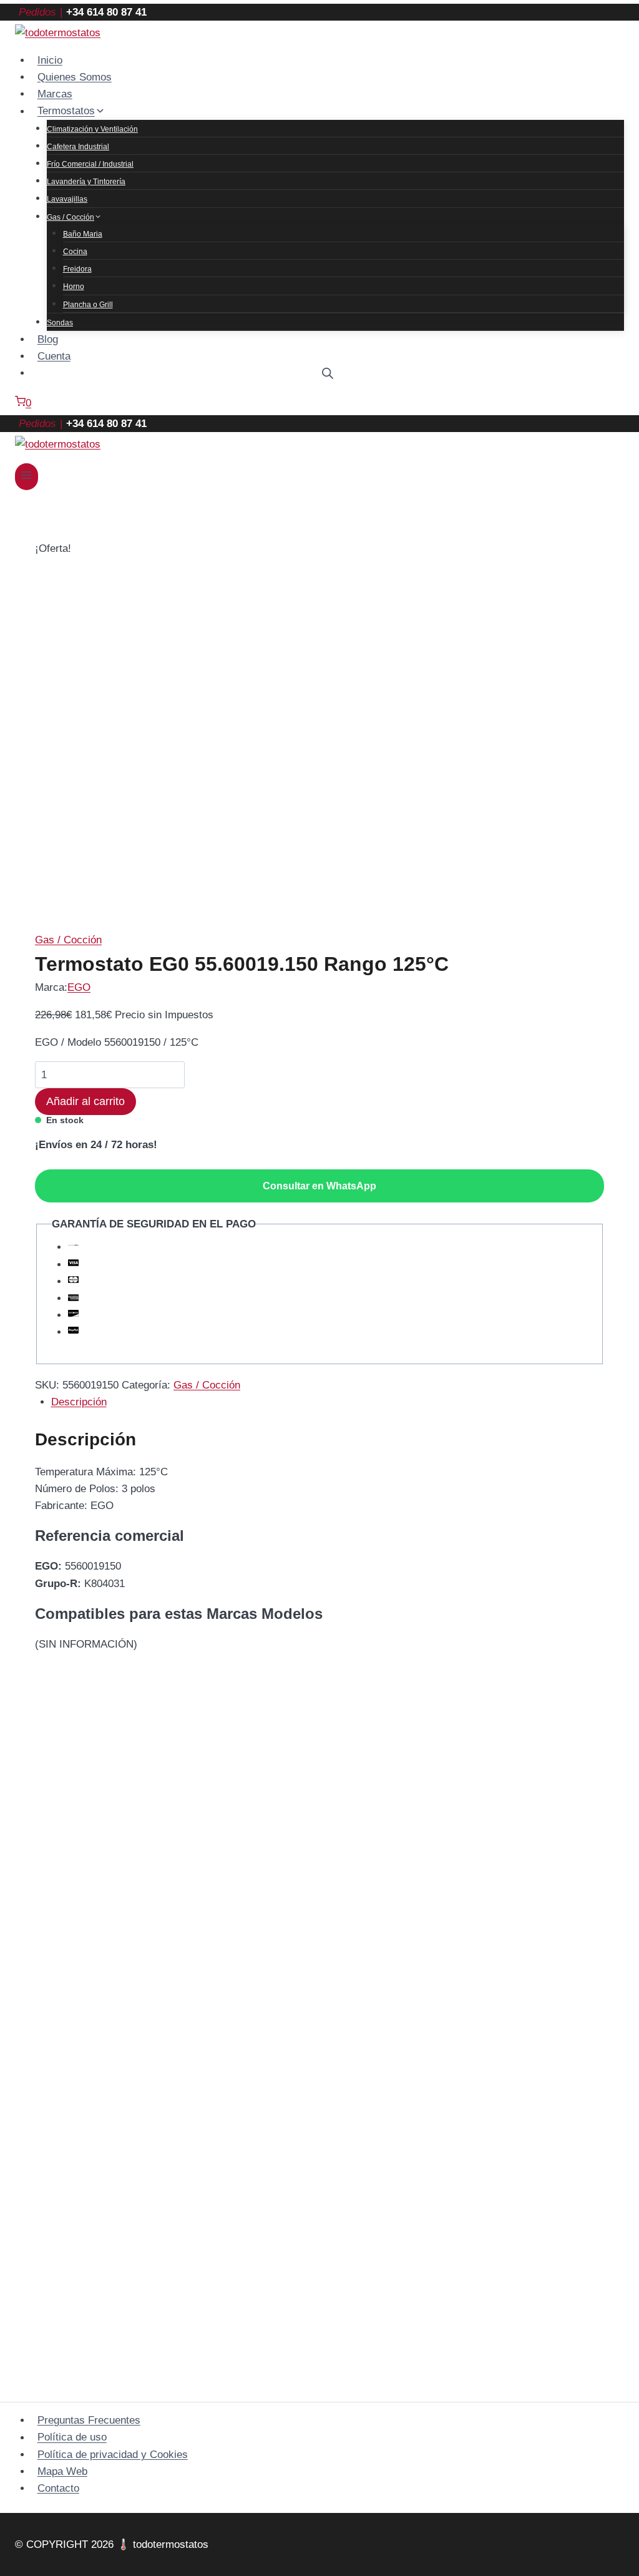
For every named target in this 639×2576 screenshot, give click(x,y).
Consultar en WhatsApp (319, 1186)
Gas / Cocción (68, 940)
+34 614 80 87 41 (106, 12)
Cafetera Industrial (78, 147)
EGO (79, 987)
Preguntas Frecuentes (89, 2420)
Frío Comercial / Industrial (90, 164)
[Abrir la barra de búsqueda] (328, 373)
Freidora (77, 269)
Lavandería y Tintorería (86, 182)
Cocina (75, 252)
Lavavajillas (67, 199)
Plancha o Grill (88, 305)
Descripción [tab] (79, 1402)
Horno (74, 287)
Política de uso (72, 2438)
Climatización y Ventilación (92, 129)
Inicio (50, 60)
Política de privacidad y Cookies (113, 2455)
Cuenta (54, 356)
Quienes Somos (75, 77)
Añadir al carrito (85, 1101)
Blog (48, 339)
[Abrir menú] (27, 477)
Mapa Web (62, 2471)
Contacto (58, 2488)
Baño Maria (83, 234)
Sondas (60, 323)
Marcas (55, 94)
